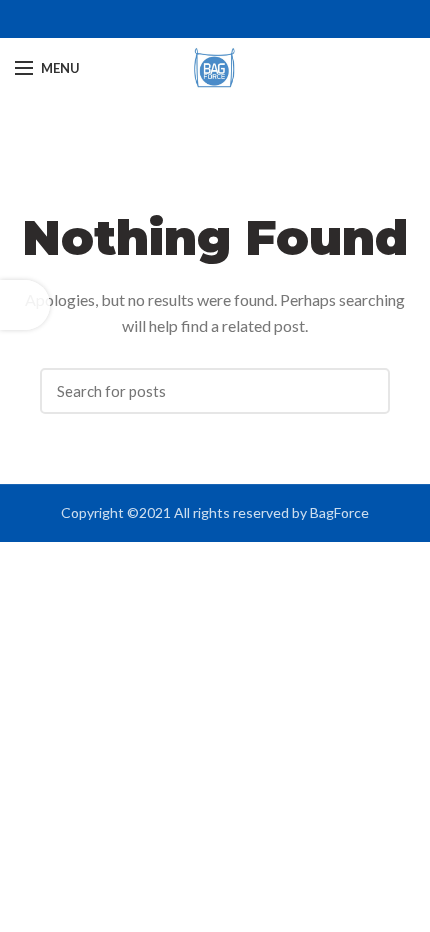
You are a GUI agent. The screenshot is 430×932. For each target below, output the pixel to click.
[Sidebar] (25, 305)
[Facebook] (203, 19)
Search (365, 391)
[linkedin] (226, 19)
